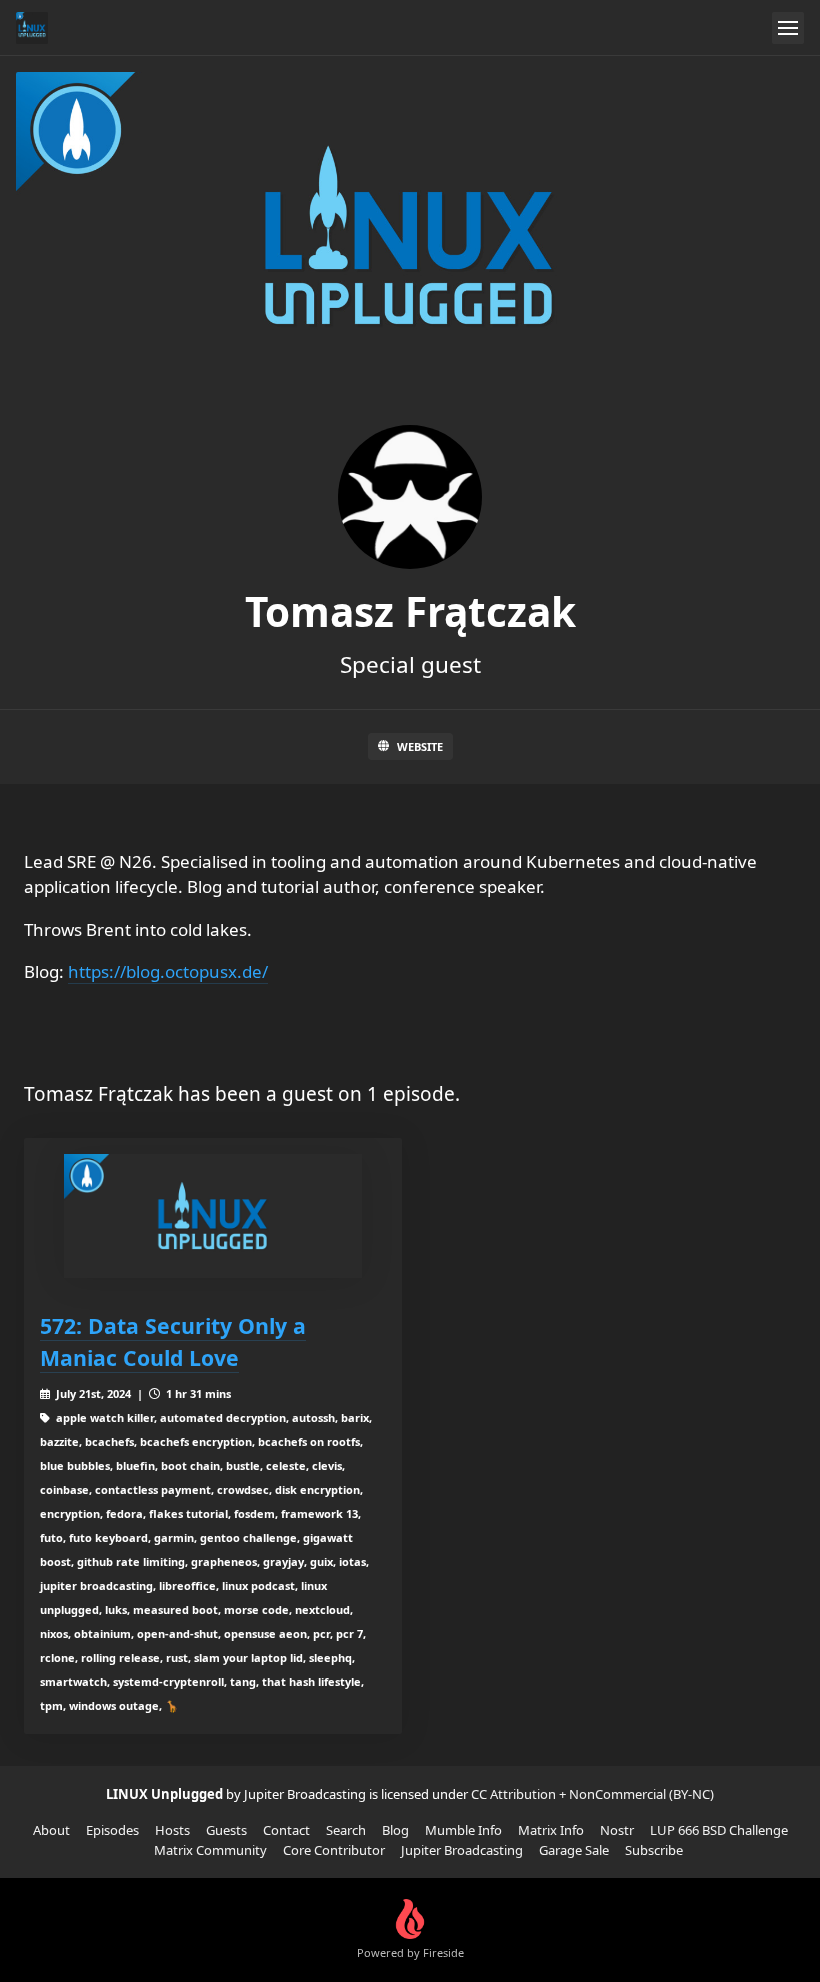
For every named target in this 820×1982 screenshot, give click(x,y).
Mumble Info (463, 1830)
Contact (286, 1830)
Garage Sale (574, 1850)
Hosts (172, 1830)
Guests (226, 1830)
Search (346, 1830)
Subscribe (654, 1850)
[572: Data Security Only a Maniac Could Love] (213, 1216)
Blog (395, 1830)
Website (420, 746)
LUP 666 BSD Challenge (719, 1830)
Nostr (617, 1830)
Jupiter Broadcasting (462, 1850)
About (51, 1830)
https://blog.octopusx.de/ (168, 971)
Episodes (112, 1830)
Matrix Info (551, 1830)
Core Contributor (334, 1850)
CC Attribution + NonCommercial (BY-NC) (592, 1794)
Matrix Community (210, 1850)
